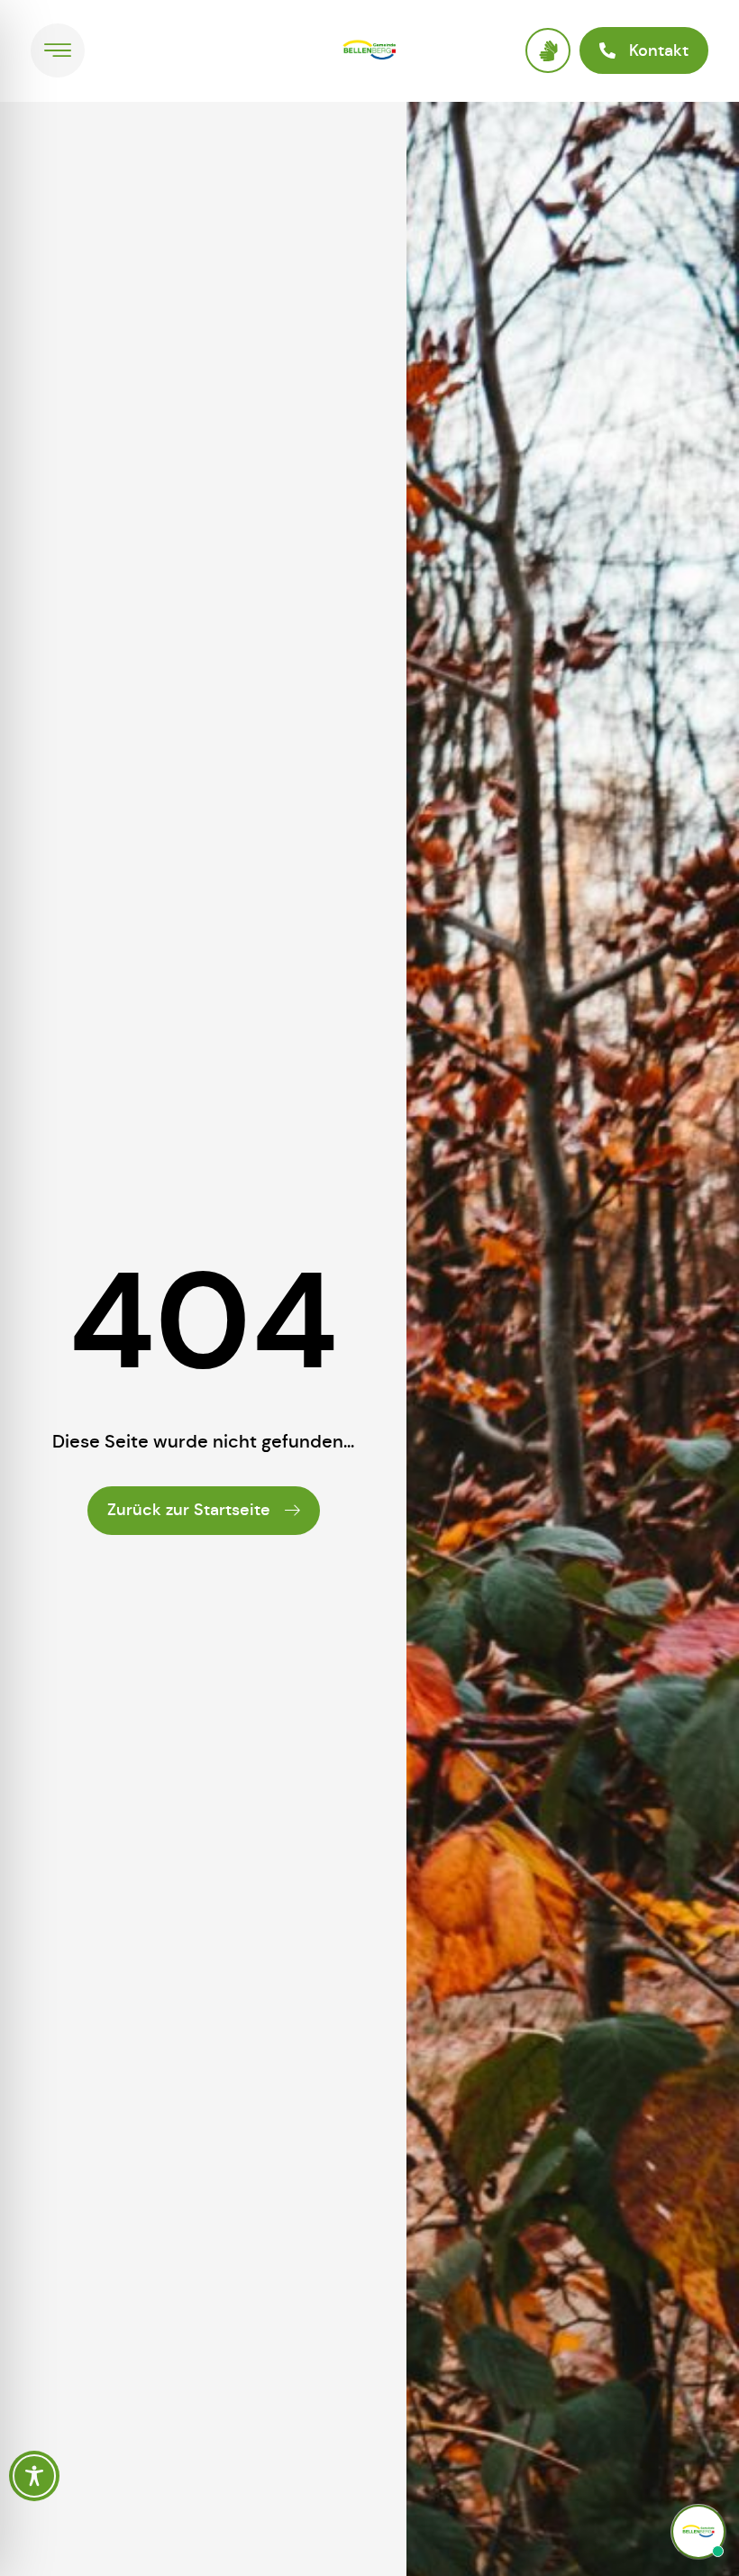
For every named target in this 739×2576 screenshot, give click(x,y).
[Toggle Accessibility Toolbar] (34, 2476)
